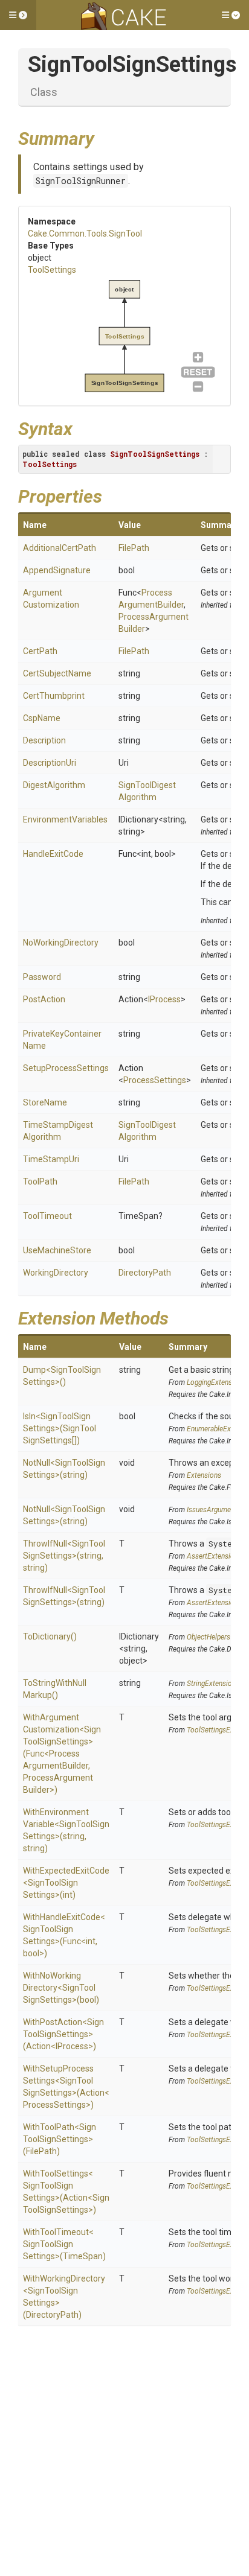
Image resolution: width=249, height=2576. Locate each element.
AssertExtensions (214, 1556)
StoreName (45, 1102)
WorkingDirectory (56, 1273)
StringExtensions (213, 1684)
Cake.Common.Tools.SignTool (85, 234)
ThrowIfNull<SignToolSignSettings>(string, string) (64, 1556)
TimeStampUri (51, 1159)
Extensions (204, 1475)
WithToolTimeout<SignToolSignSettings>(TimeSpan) (64, 2244)
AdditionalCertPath (60, 548)
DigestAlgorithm (54, 785)
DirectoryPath (145, 1273)
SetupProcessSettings (66, 1068)
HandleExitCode (53, 854)
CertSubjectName (57, 673)
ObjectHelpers (209, 1637)
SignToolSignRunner (81, 181)
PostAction (44, 999)
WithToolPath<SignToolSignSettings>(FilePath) (60, 2139)
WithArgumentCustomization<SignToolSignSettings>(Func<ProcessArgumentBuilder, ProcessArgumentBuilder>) (62, 1754)
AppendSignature (57, 570)
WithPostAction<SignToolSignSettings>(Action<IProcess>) (63, 2034)
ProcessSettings (155, 1080)
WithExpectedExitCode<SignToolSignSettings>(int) (66, 1883)
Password (42, 977)
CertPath (40, 651)
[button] (18, 15)
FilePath (134, 548)
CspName (42, 718)
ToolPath (40, 1181)
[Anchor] (103, 137)
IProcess (164, 999)
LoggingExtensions (216, 1382)
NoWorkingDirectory (61, 943)
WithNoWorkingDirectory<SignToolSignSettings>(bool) (61, 1988)
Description (44, 740)
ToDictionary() (50, 1636)
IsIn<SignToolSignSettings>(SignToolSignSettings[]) (60, 1428)
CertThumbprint (54, 696)
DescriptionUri (50, 763)
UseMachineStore (57, 1250)
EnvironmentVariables (65, 819)
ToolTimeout (47, 1216)
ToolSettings (52, 270)
